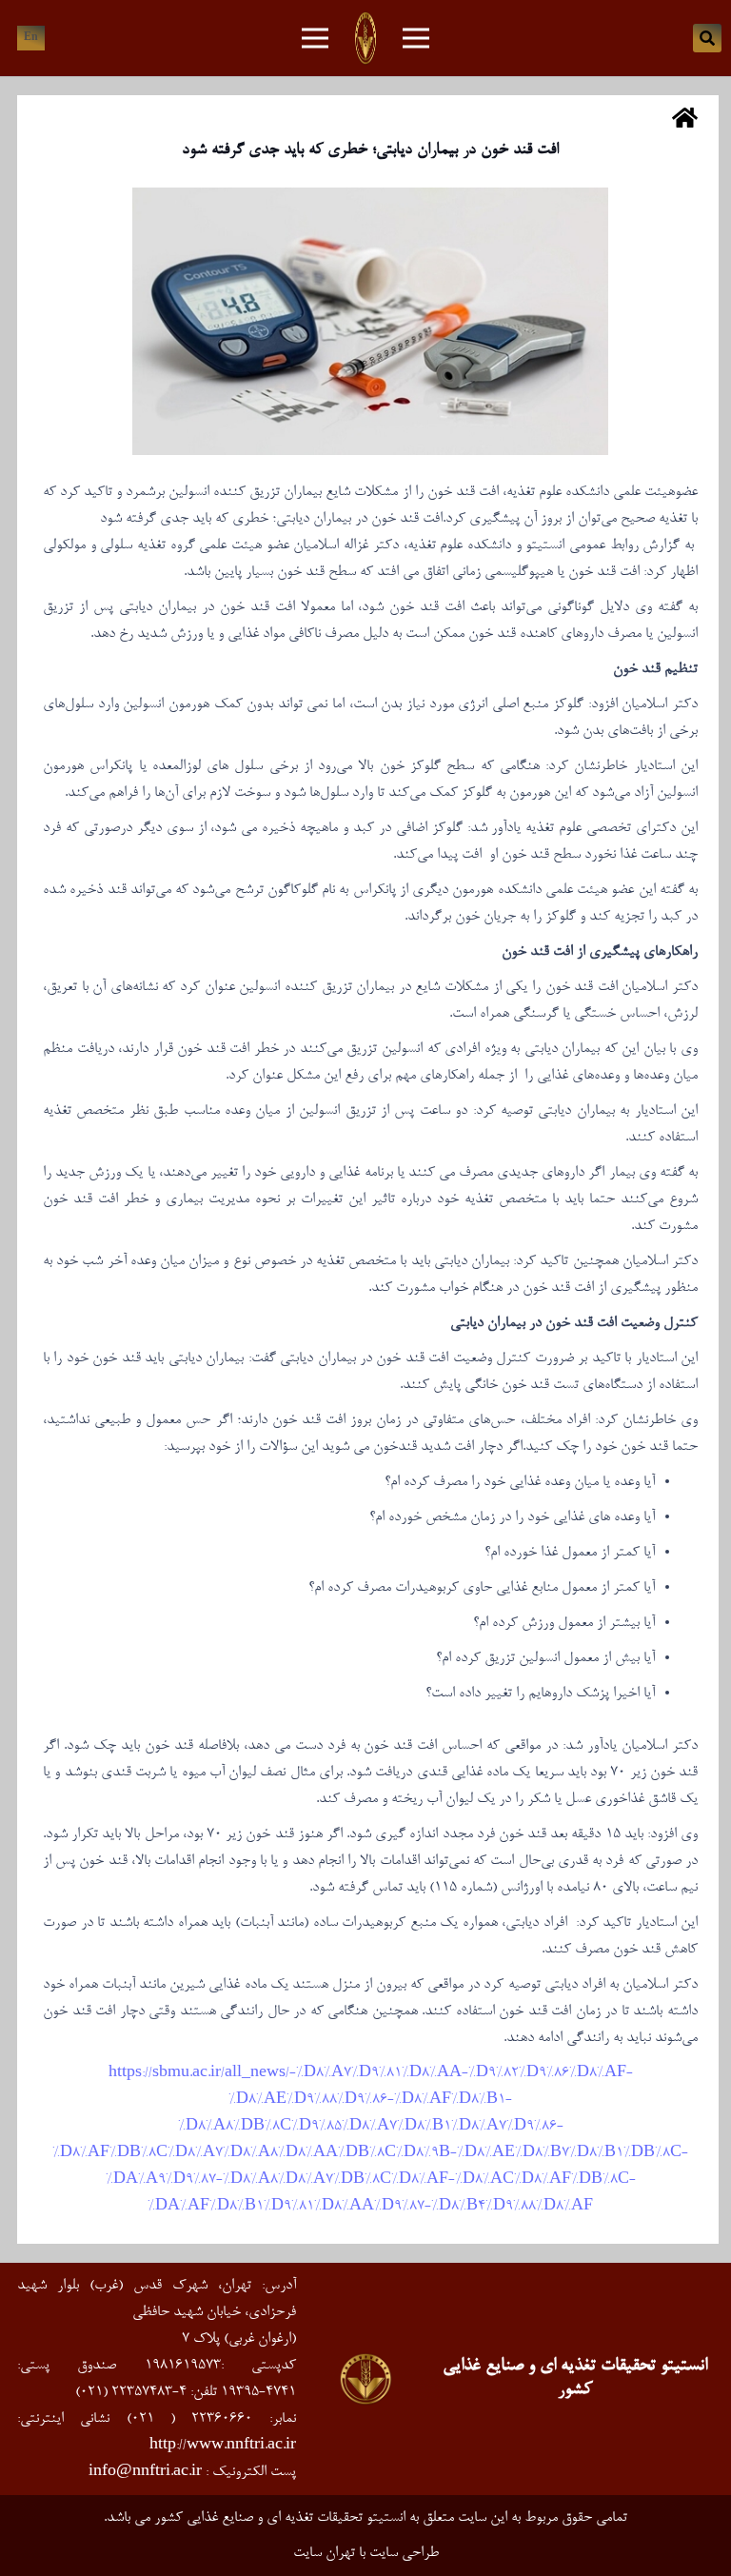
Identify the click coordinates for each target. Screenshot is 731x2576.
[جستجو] (707, 38)
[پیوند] (365, 38)
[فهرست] (416, 38)
